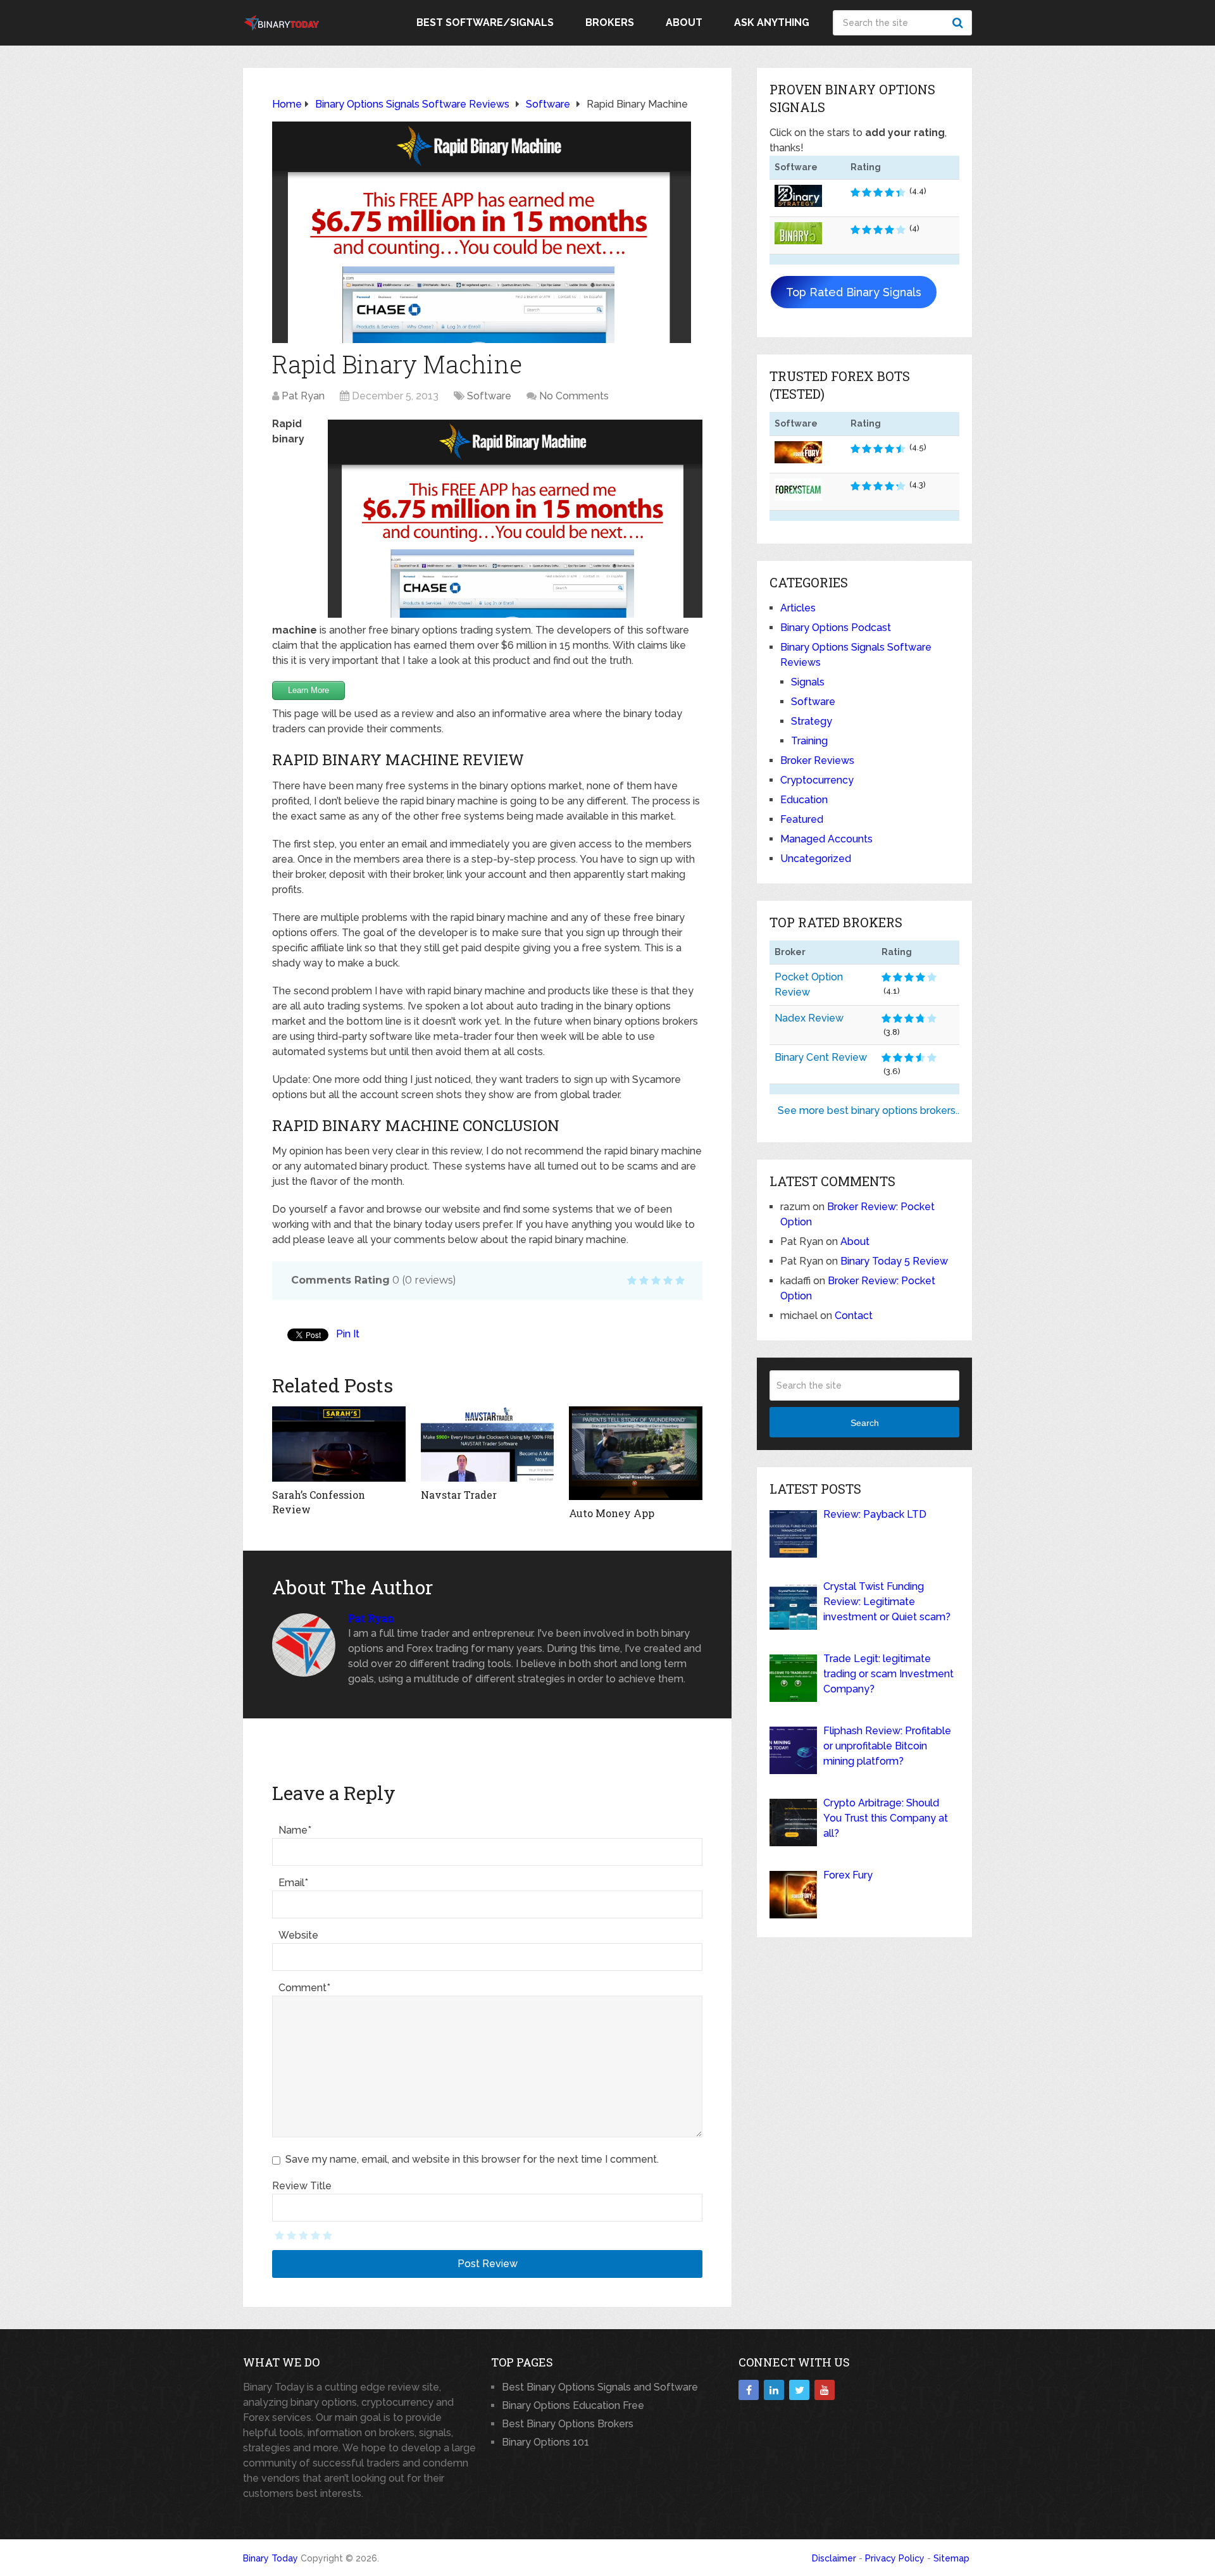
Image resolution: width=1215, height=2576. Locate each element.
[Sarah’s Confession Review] (339, 1444)
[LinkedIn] (774, 2390)
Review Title (302, 2186)
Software (489, 396)
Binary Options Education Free (573, 2405)
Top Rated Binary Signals (854, 292)
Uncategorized (816, 859)
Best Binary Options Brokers (568, 2424)
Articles (798, 608)
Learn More (308, 690)
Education (804, 800)
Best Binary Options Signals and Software (600, 2387)
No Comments (574, 396)
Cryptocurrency (817, 780)
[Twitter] (799, 2390)
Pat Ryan (303, 396)
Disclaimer (834, 2558)
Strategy (812, 721)
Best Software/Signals (485, 22)
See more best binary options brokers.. (869, 1110)
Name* (295, 1830)
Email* (293, 1883)
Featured (802, 819)
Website (298, 1935)
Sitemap (951, 2558)
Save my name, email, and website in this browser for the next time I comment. (472, 2159)
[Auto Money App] (636, 1453)
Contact (854, 1316)
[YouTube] (825, 2390)
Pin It (348, 1334)
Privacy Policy (895, 2558)
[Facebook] (749, 2390)
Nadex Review (809, 1018)
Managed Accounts (826, 839)
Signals (808, 682)
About (684, 22)
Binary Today (271, 2558)
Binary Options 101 (545, 2442)
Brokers (610, 22)
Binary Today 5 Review (894, 1261)
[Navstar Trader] (488, 1444)
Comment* (304, 1988)
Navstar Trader (459, 1495)
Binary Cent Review (821, 1057)
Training (809, 741)
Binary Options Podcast (836, 628)
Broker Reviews (817, 760)
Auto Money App (612, 1513)
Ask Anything (772, 22)
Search (959, 23)
